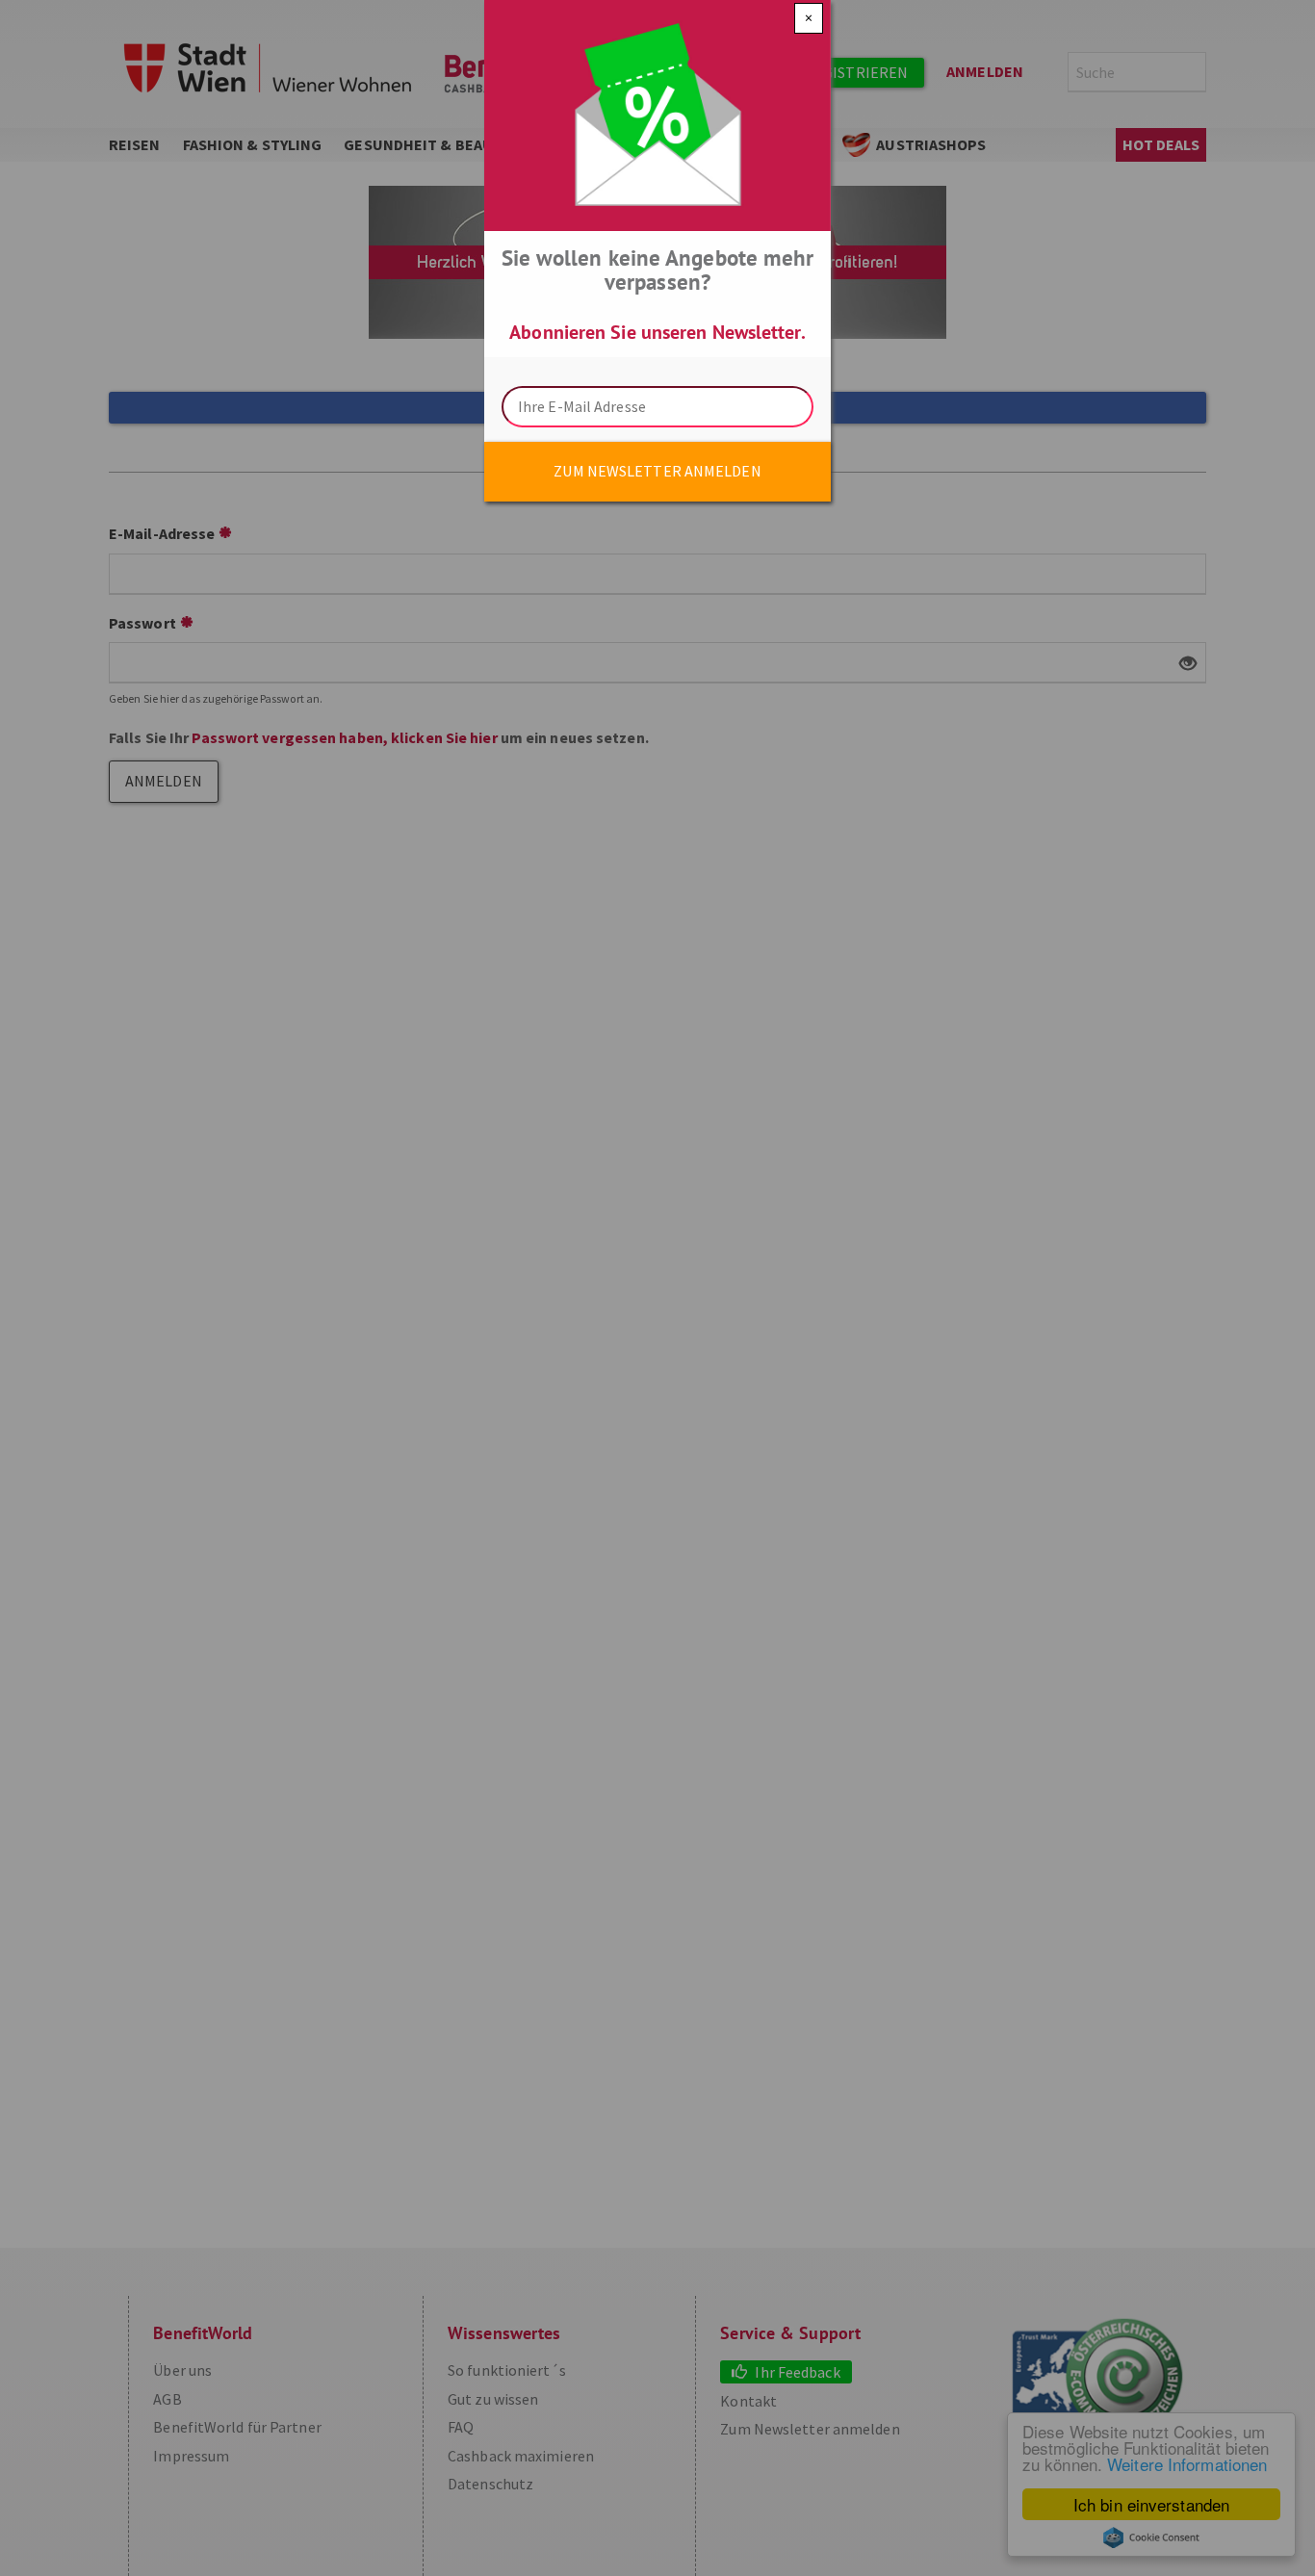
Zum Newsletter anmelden (657, 471)
